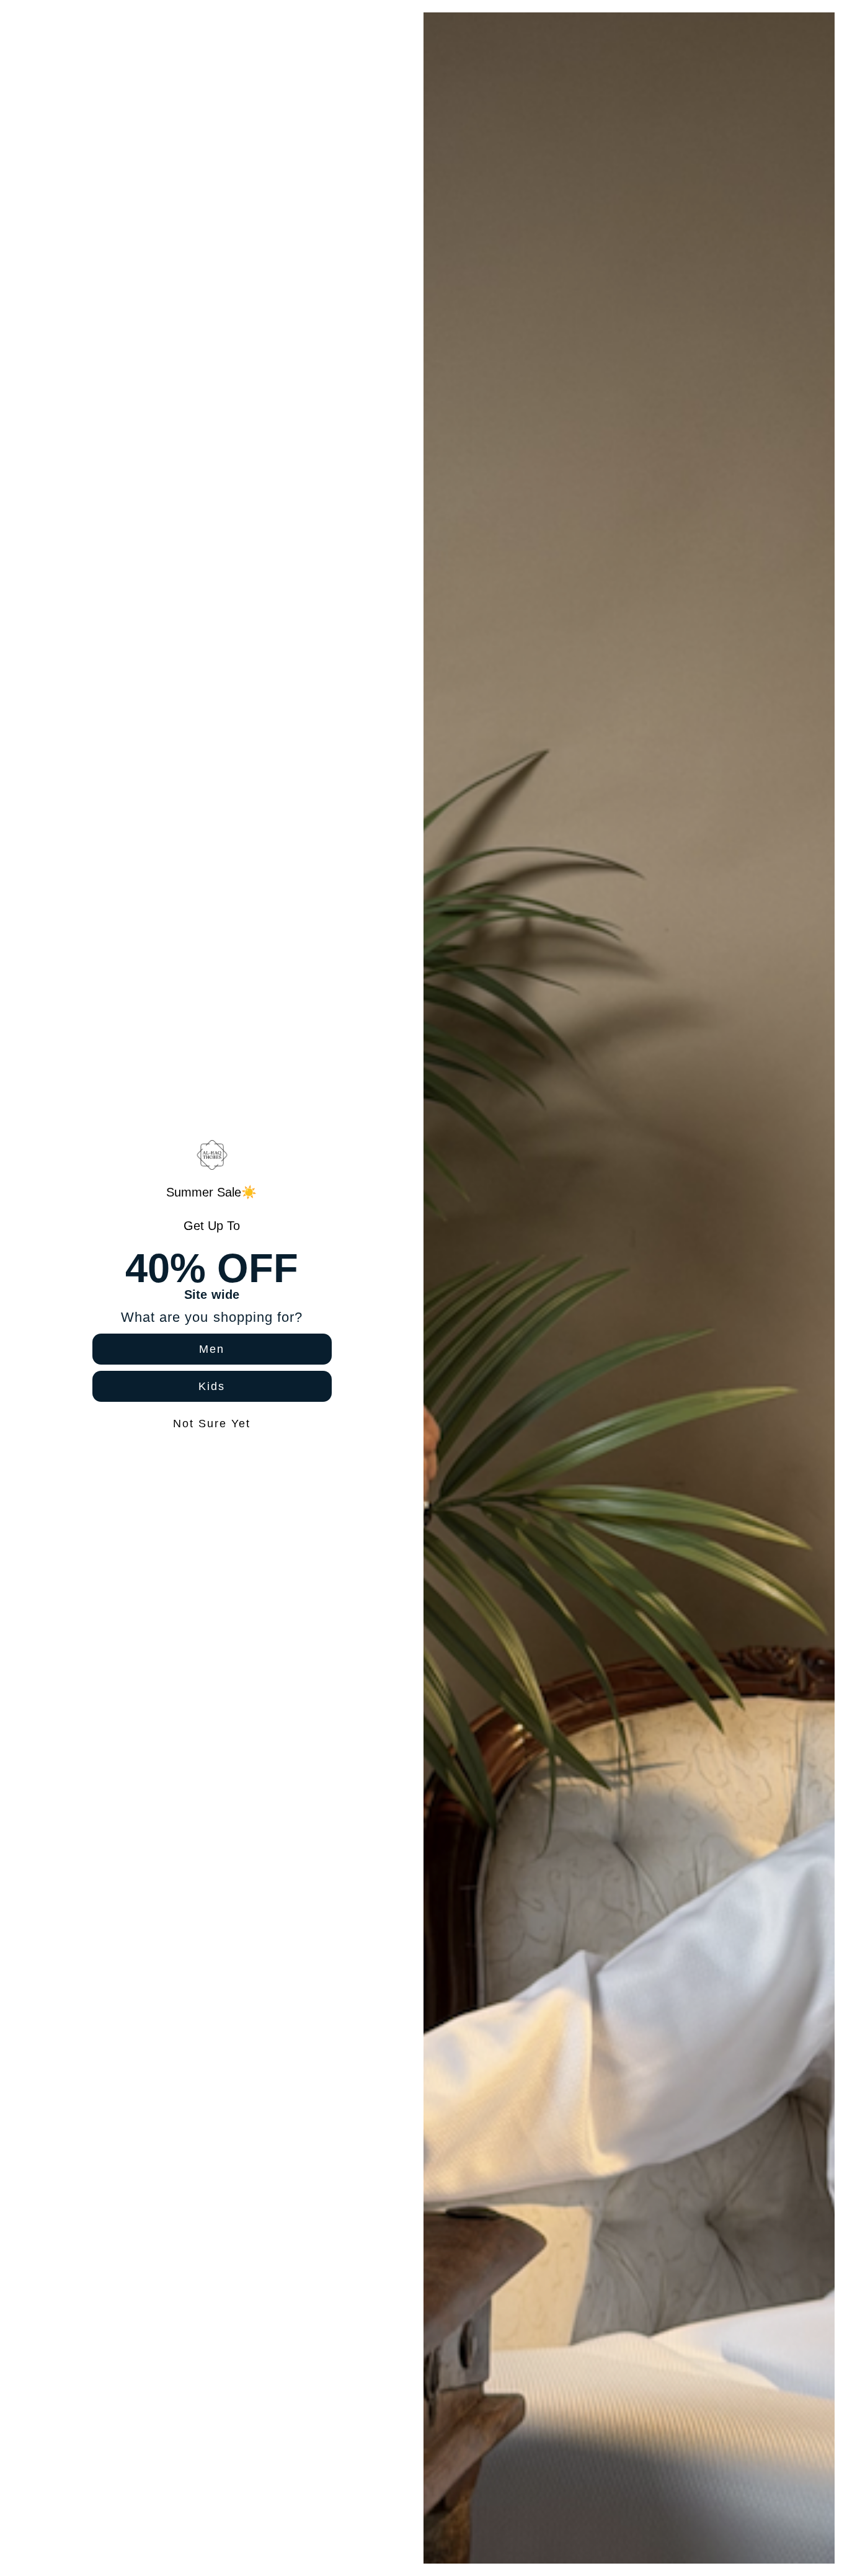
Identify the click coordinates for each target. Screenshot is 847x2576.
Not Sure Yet (212, 1424)
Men (212, 1349)
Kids (212, 1386)
